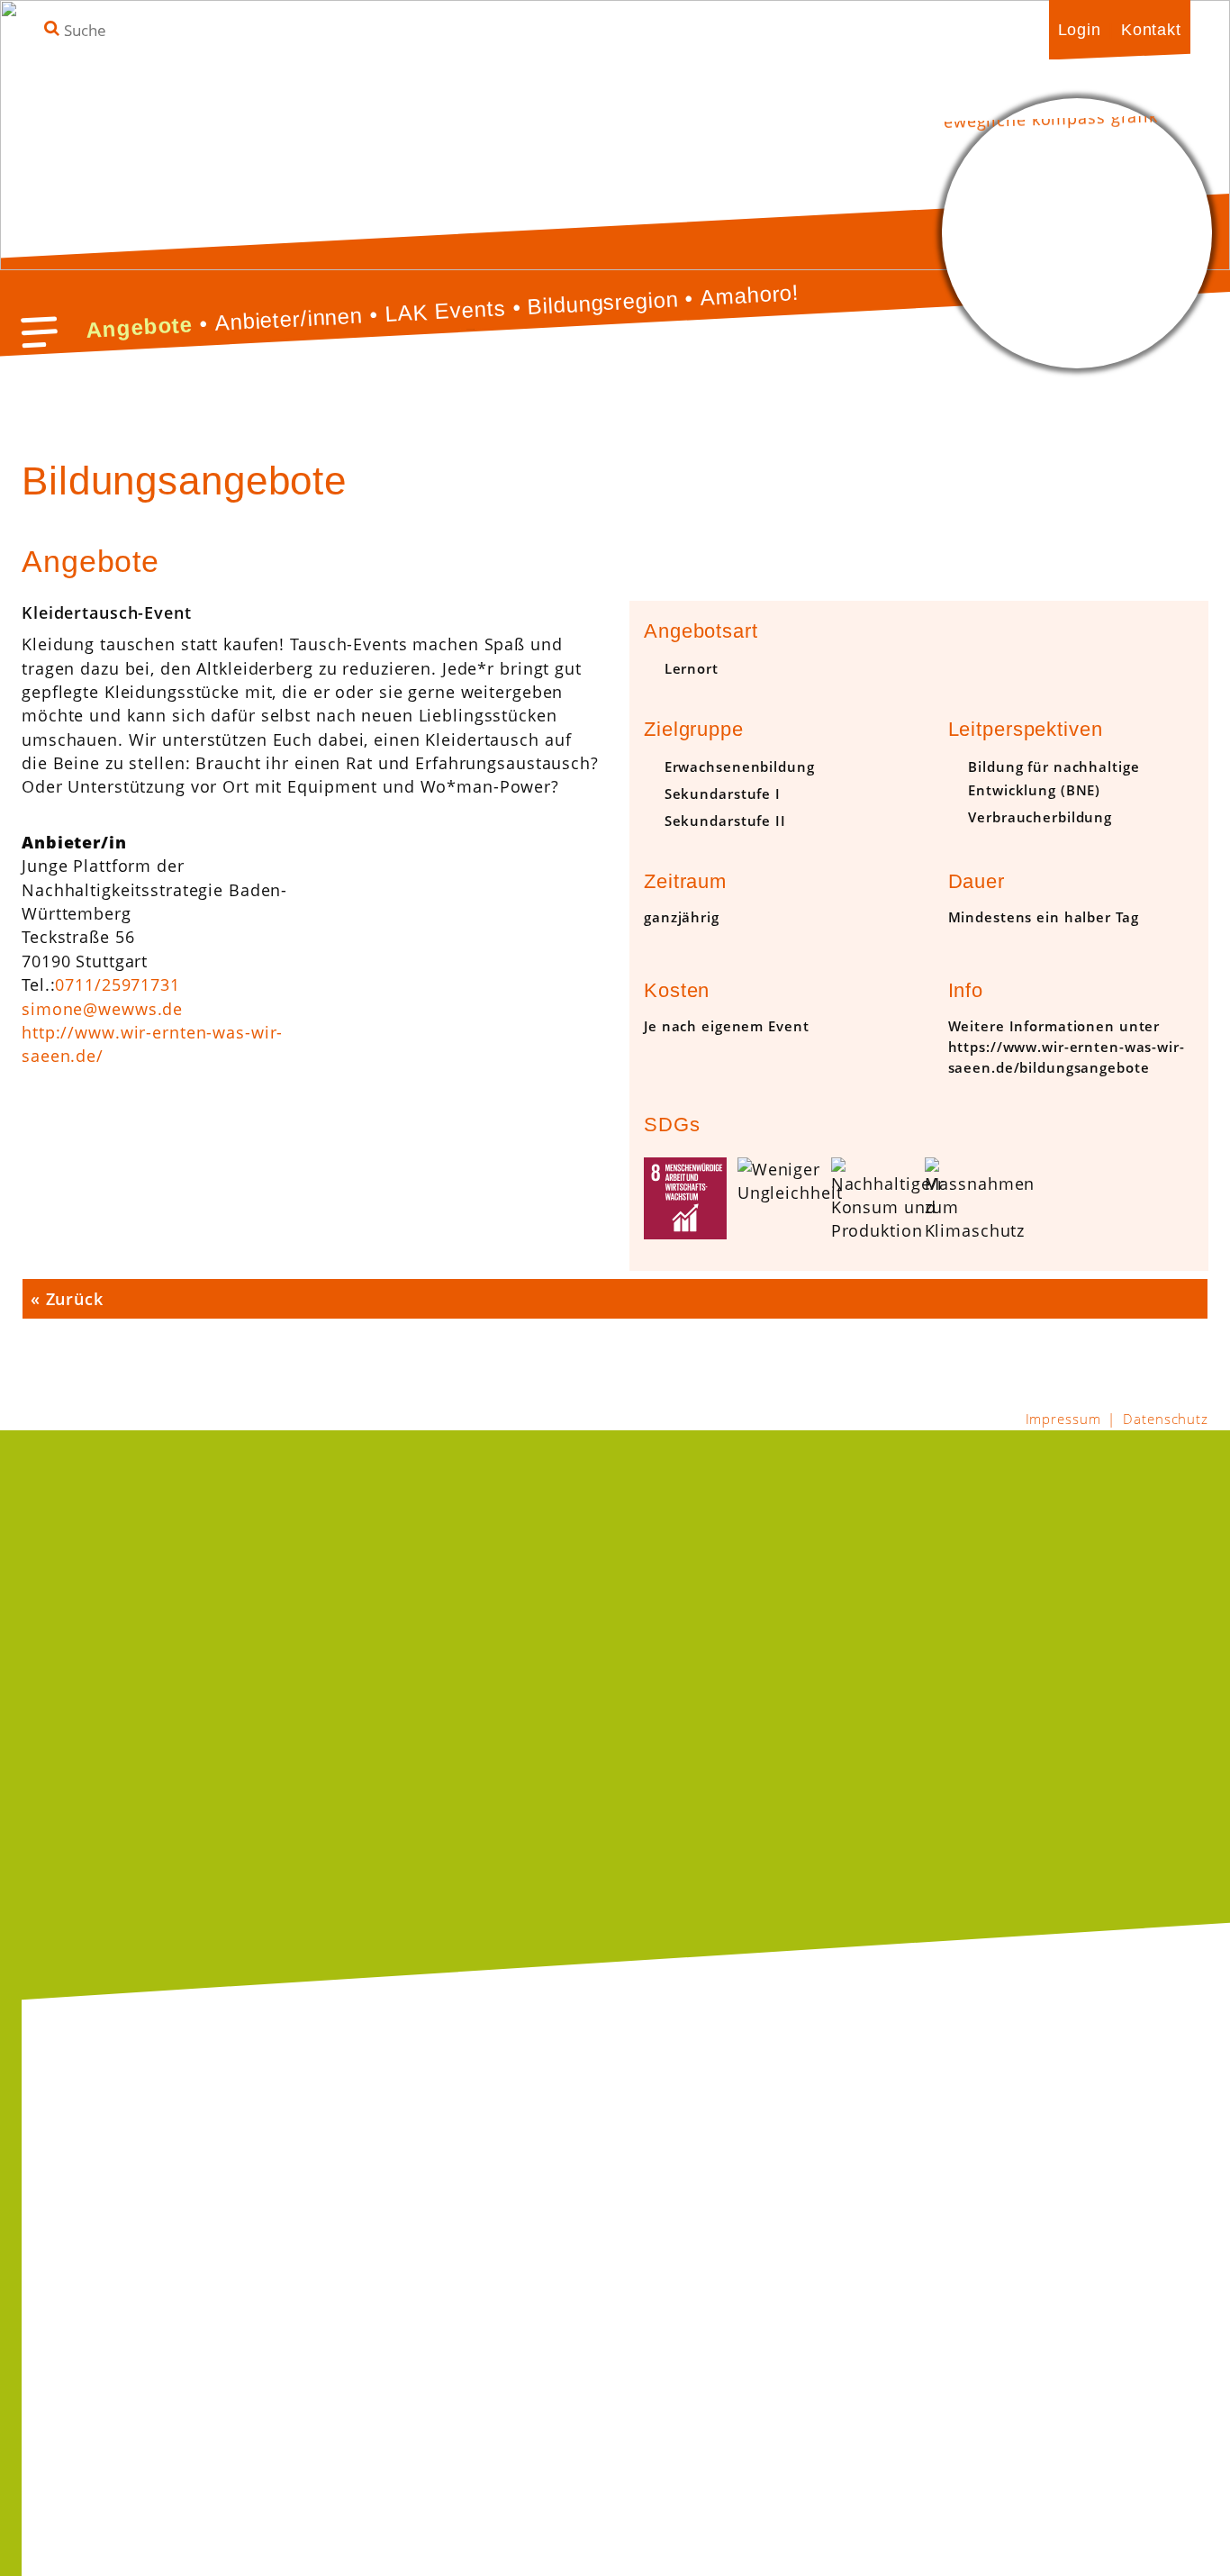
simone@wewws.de (102, 1009)
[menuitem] (1080, 30)
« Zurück (67, 1299)
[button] (40, 333)
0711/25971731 (117, 984)
